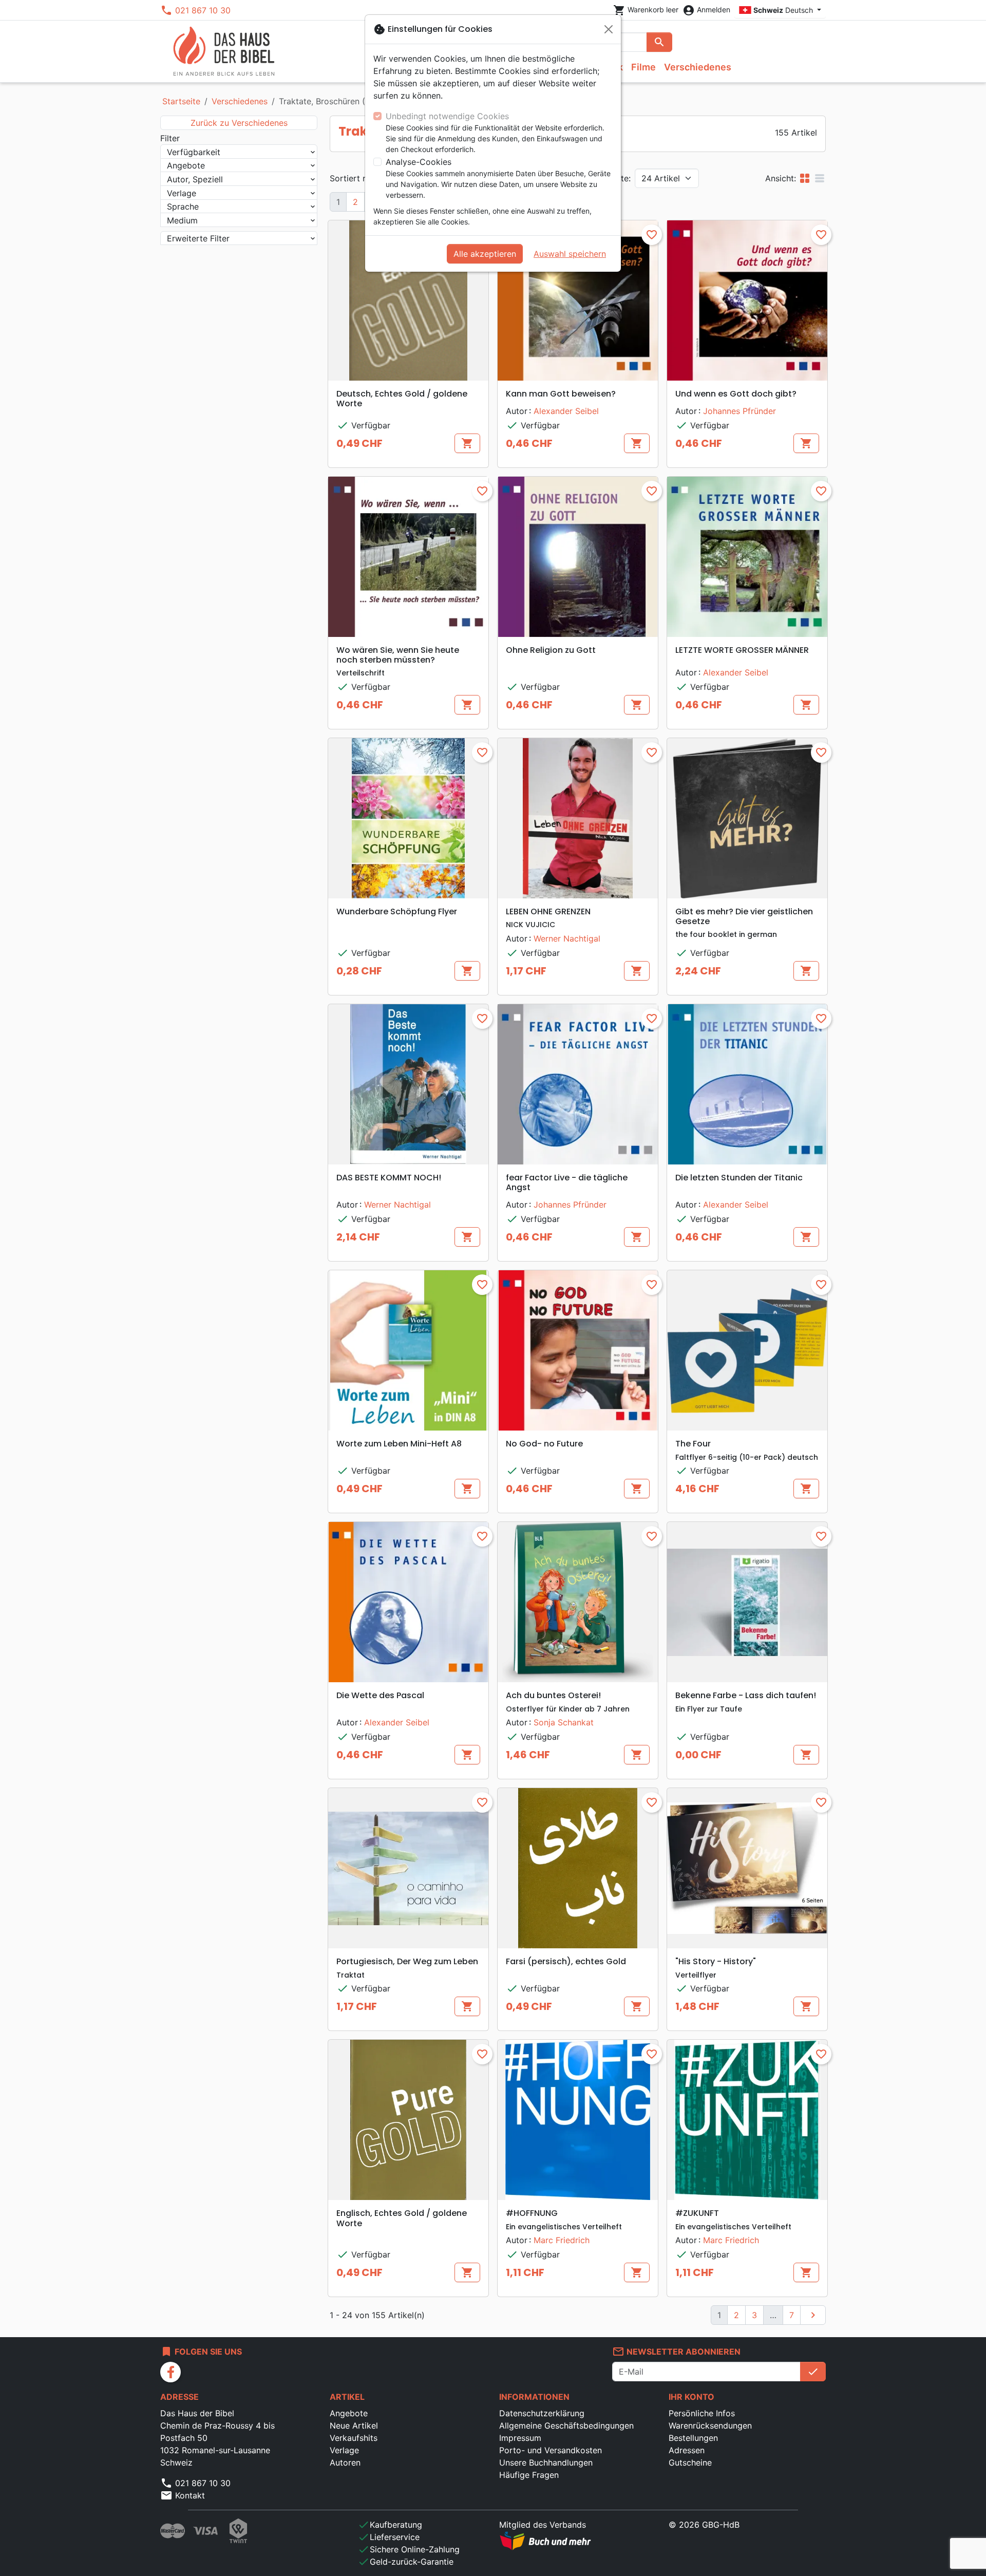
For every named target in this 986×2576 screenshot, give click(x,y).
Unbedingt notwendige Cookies (447, 116)
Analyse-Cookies (419, 162)
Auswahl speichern (570, 254)
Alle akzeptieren (485, 254)
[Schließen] (609, 29)
